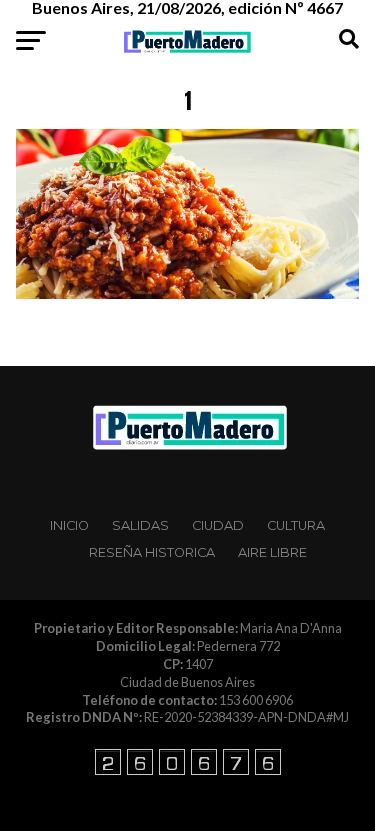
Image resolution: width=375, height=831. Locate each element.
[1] (188, 293)
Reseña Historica (152, 552)
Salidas (140, 525)
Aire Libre (272, 552)
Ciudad (218, 525)
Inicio (69, 525)
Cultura (296, 525)
